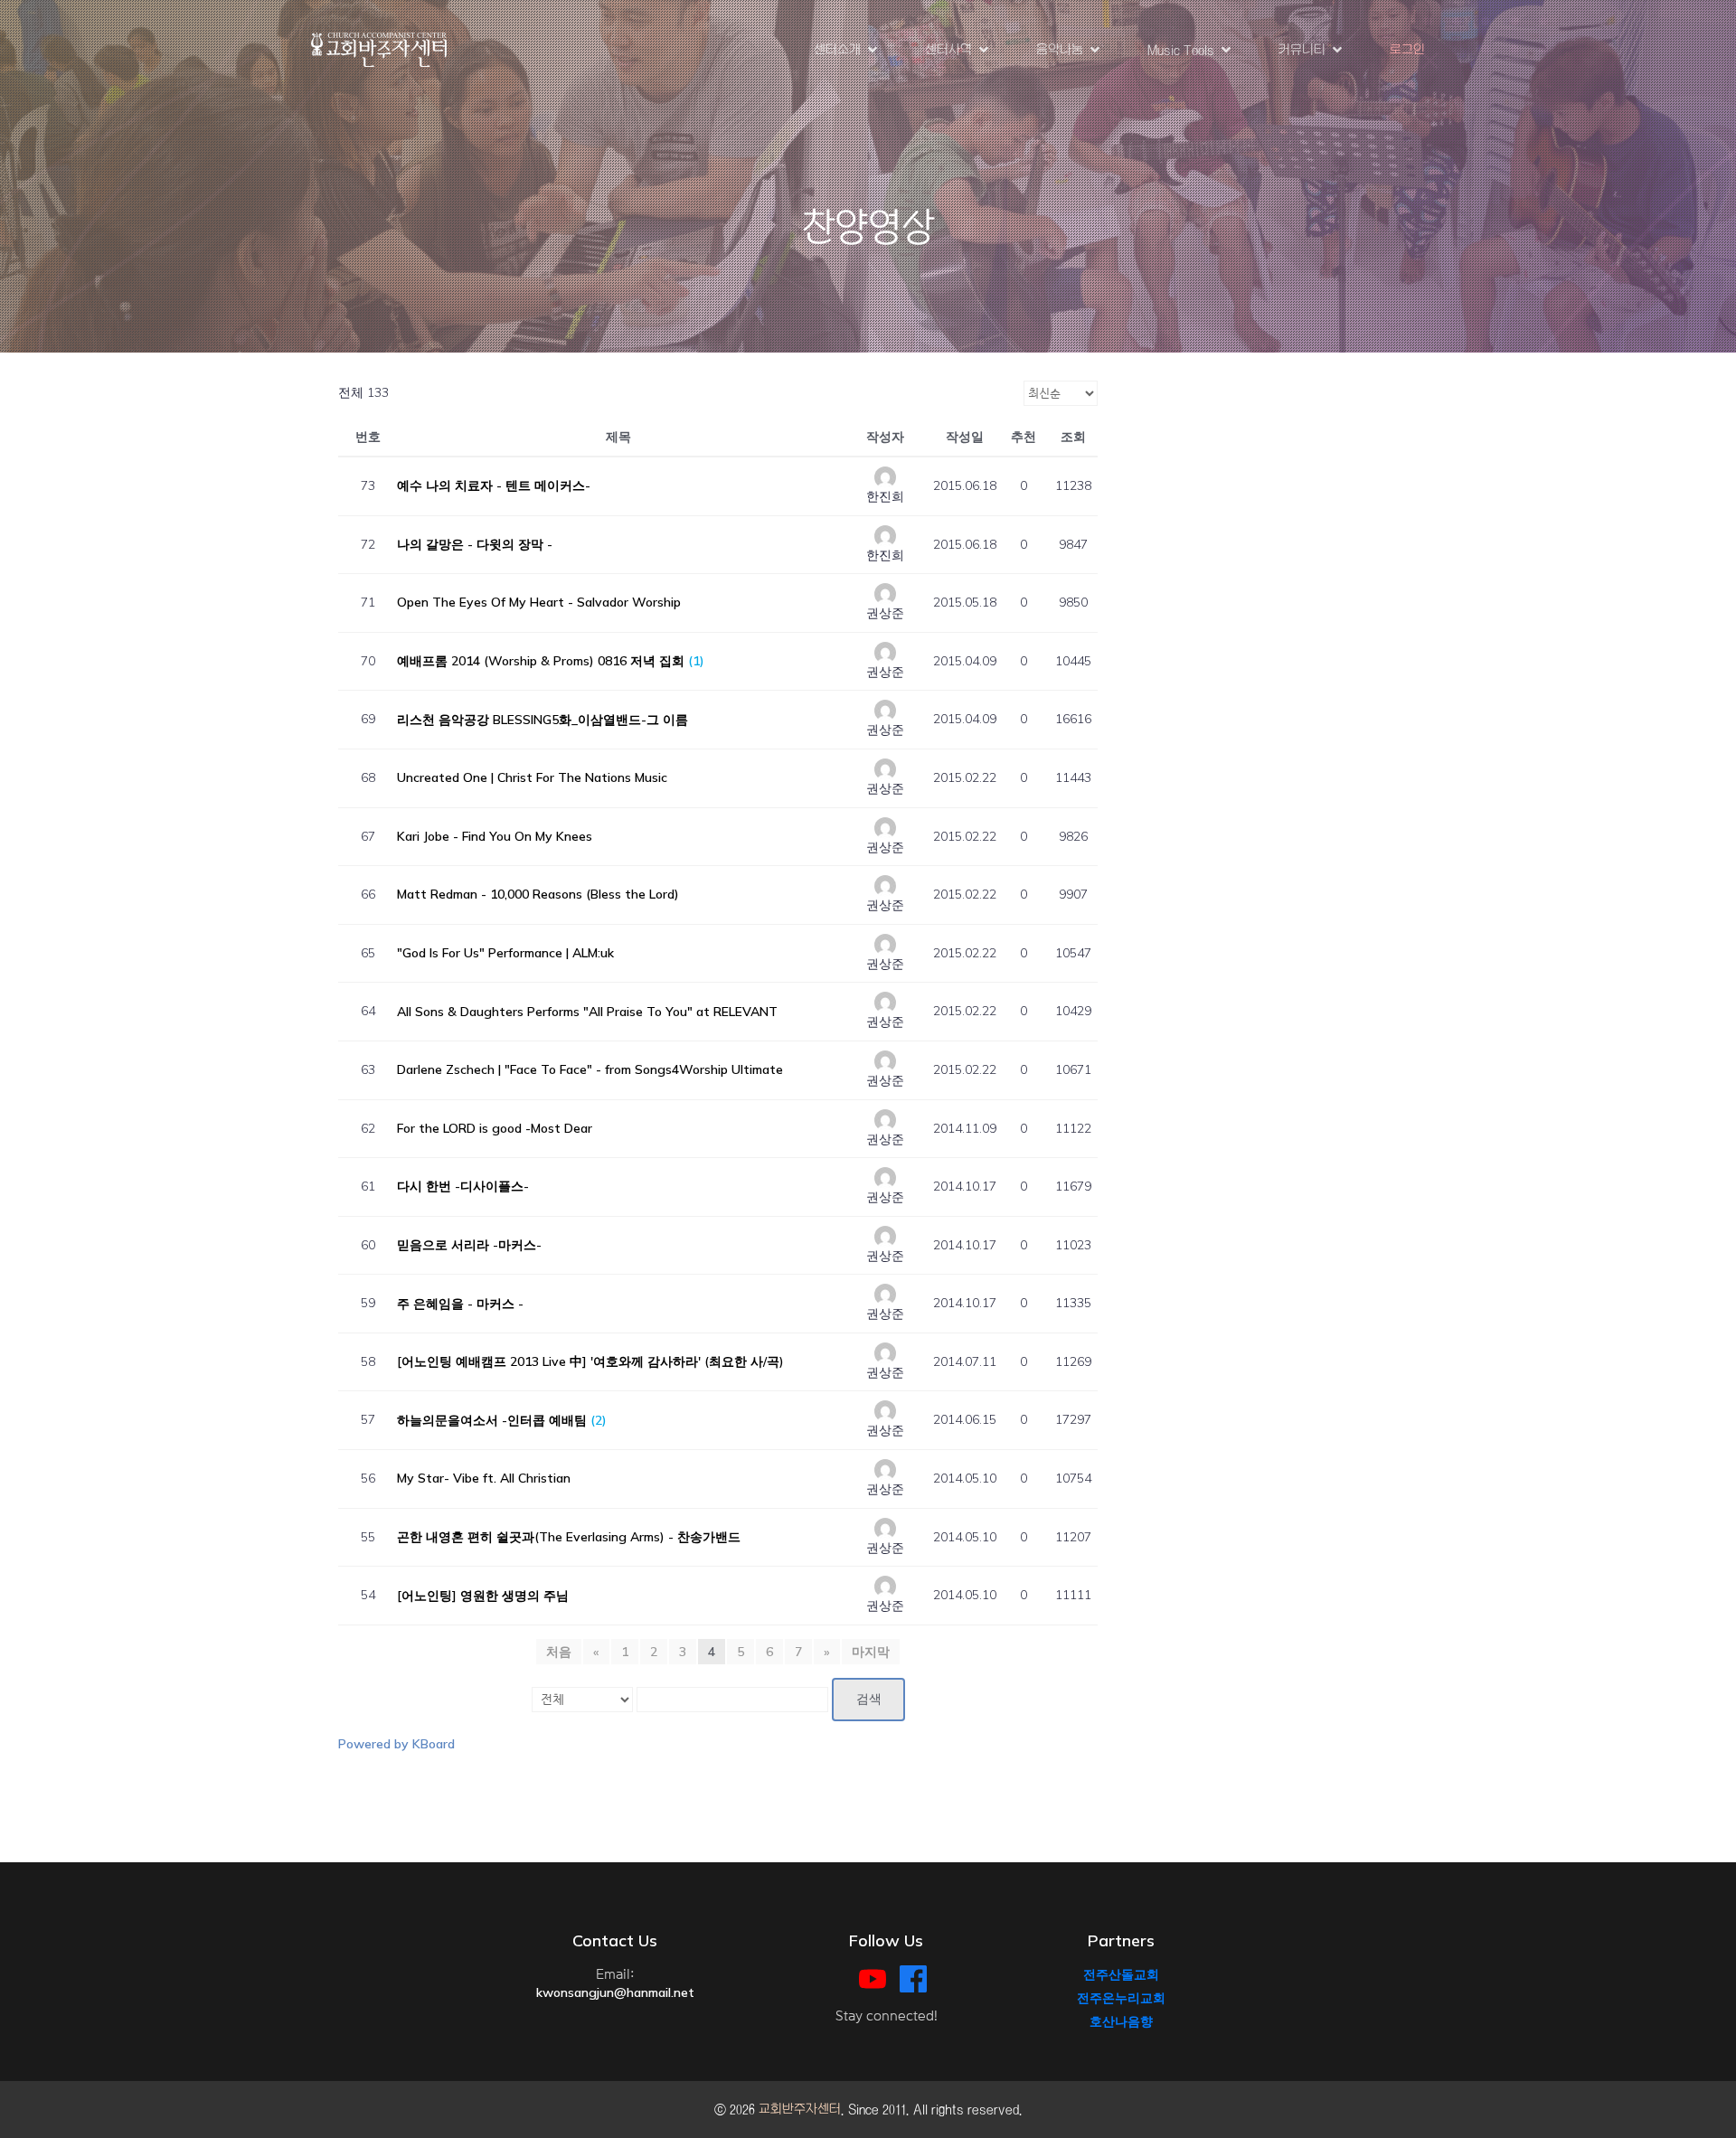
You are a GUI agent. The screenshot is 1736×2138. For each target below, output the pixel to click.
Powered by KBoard (396, 1744)
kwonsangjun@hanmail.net (615, 1992)
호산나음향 (1121, 2021)
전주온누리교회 (1121, 1998)
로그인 (1407, 50)
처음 (559, 1652)
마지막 (871, 1652)
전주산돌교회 (1121, 1974)
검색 (869, 1699)
